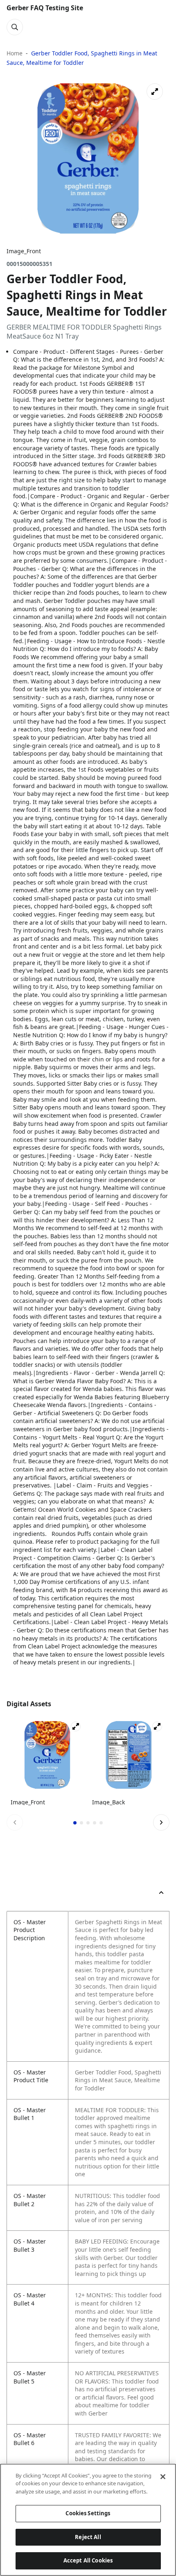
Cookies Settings (88, 2513)
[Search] (15, 27)
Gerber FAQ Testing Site (45, 8)
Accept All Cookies (88, 2560)
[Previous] (15, 1822)
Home (15, 53)
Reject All (88, 2537)
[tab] (75, 1823)
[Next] (161, 1822)
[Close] (163, 2477)
